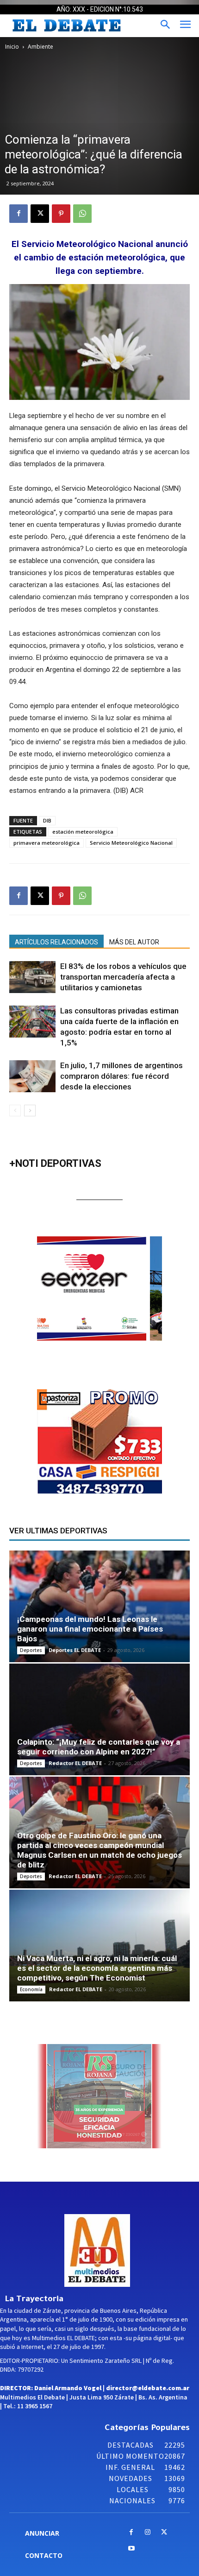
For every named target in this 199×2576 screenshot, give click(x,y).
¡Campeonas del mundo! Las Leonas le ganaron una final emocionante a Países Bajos (90, 1629)
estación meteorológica (83, 832)
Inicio (12, 47)
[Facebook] (19, 214)
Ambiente (40, 47)
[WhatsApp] (82, 214)
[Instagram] (148, 2533)
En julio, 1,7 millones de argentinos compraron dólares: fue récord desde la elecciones (121, 1076)
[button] (120, 1289)
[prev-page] (15, 1111)
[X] (40, 214)
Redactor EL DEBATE (75, 1763)
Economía (31, 1989)
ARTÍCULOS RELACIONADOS (56, 942)
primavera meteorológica (47, 843)
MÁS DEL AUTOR (134, 942)
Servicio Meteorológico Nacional (131, 843)
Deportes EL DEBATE (75, 1650)
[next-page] (30, 1111)
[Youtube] (131, 2549)
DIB (47, 820)
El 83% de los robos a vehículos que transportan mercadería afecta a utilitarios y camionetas (123, 977)
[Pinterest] (61, 214)
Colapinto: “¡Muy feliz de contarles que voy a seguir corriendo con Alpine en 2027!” (99, 1747)
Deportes (31, 1650)
